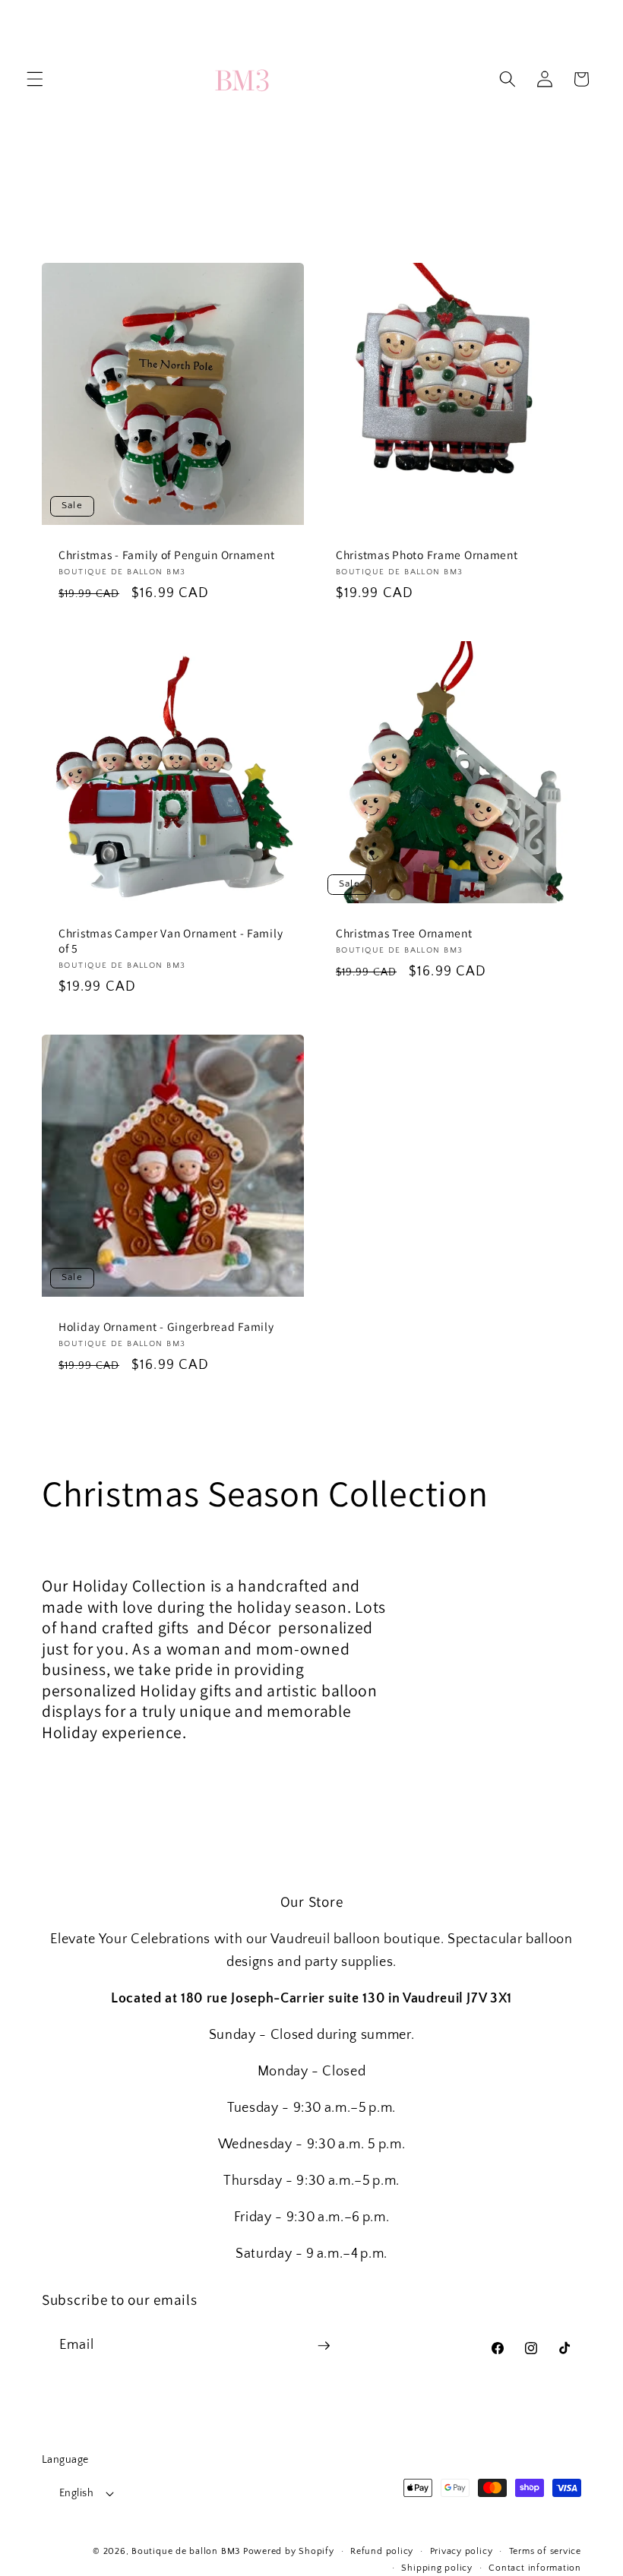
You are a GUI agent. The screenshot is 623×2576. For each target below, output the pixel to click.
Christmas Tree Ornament (404, 932)
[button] (35, 79)
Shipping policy (437, 2568)
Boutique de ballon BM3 (186, 2551)
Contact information (535, 2568)
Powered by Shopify (289, 2551)
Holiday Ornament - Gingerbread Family (166, 1326)
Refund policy (382, 2551)
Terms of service (545, 2551)
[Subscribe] (324, 2346)
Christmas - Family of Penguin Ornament (166, 554)
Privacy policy (462, 2551)
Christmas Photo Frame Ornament (427, 554)
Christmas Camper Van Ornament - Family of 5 (171, 940)
